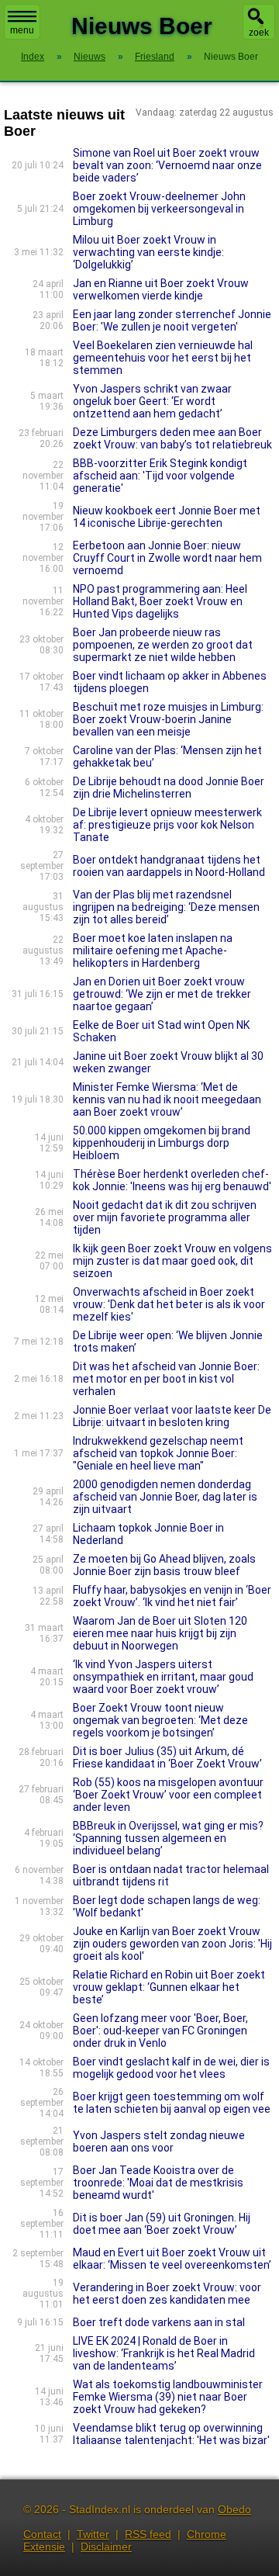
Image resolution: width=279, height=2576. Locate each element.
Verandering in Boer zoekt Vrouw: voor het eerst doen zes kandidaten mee (167, 2294)
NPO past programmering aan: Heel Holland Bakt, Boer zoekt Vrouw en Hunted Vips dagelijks (160, 601)
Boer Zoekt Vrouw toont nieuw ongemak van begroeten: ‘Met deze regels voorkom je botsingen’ (160, 1720)
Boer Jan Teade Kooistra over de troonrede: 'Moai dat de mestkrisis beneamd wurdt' (158, 2183)
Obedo (234, 2509)
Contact (42, 2534)
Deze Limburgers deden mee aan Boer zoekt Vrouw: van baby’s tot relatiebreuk (172, 438)
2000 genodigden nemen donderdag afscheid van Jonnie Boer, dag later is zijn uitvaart (165, 1497)
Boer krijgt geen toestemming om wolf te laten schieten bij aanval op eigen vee (172, 2103)
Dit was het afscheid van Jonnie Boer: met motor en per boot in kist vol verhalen (166, 1379)
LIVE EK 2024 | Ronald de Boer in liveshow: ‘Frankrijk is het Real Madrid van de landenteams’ (164, 2353)
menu (22, 30)
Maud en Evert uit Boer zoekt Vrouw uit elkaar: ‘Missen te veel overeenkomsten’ (172, 2259)
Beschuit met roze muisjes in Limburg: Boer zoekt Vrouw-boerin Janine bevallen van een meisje (168, 719)
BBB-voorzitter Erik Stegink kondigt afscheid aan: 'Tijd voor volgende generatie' (160, 476)
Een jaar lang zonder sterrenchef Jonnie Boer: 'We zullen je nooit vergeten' (172, 320)
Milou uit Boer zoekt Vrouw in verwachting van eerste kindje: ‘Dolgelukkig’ (148, 252)
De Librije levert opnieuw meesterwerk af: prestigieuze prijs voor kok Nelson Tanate (167, 825)
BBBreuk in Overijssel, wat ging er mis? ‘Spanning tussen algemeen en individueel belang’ (168, 1838)
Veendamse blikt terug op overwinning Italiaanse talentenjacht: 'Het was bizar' (171, 2434)
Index (33, 57)
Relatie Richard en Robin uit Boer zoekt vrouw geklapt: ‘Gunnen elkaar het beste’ (169, 1987)
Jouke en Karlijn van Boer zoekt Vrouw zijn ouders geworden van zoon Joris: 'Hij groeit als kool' (172, 1944)
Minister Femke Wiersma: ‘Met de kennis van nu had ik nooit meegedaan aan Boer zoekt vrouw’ (167, 1099)
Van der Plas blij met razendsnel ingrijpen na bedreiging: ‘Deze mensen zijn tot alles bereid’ (166, 907)
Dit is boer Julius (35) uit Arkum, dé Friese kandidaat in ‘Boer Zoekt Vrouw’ (167, 1757)
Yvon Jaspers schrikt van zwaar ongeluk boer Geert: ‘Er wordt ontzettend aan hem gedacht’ (152, 401)
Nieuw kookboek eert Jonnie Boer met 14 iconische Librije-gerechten (167, 517)
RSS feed (148, 2534)
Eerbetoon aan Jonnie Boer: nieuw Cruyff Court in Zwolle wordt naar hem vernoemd (167, 558)
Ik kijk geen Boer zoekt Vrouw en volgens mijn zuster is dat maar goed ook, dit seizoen (172, 1261)
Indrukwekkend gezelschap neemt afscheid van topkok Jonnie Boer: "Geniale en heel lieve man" (158, 1453)
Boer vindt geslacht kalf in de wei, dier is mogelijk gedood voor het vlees (171, 2068)
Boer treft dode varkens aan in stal (159, 2322)
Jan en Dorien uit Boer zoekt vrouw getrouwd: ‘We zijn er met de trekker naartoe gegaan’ (162, 994)
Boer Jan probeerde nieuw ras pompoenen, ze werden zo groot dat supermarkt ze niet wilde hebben (163, 645)
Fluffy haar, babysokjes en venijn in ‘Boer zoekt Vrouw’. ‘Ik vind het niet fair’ (172, 1596)
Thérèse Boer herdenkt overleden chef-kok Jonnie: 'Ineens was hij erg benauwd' (172, 1180)
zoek (259, 33)
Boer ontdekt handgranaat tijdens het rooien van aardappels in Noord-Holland (169, 866)
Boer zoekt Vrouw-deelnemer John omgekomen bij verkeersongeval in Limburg (159, 209)
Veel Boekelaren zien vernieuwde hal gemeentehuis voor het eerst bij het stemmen (163, 358)
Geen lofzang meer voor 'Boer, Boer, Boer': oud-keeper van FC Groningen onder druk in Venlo (160, 2031)
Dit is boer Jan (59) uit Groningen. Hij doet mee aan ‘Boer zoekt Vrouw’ (162, 2224)
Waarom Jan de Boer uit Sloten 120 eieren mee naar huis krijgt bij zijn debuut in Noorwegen (160, 1633)
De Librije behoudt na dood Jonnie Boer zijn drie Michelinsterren (169, 788)
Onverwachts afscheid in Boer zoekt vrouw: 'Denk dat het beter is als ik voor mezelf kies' (169, 1304)
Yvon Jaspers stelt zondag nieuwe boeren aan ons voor (159, 2141)
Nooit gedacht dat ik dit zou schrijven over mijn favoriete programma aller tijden (165, 1217)
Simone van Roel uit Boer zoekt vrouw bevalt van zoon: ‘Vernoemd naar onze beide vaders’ (167, 165)
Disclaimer (106, 2547)
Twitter (93, 2534)
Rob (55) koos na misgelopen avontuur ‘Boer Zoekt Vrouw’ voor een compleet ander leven (168, 1795)
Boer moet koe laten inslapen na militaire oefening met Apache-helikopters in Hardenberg (153, 950)
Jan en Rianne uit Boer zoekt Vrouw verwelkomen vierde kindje (161, 289)
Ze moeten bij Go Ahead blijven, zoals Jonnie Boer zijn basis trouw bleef (164, 1565)
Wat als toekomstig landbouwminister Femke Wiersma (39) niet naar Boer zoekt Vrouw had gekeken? (168, 2397)
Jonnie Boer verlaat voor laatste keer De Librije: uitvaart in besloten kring (172, 1416)
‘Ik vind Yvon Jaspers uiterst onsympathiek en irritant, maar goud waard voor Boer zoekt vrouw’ (163, 1677)
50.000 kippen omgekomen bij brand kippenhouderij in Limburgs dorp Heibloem (162, 1143)
